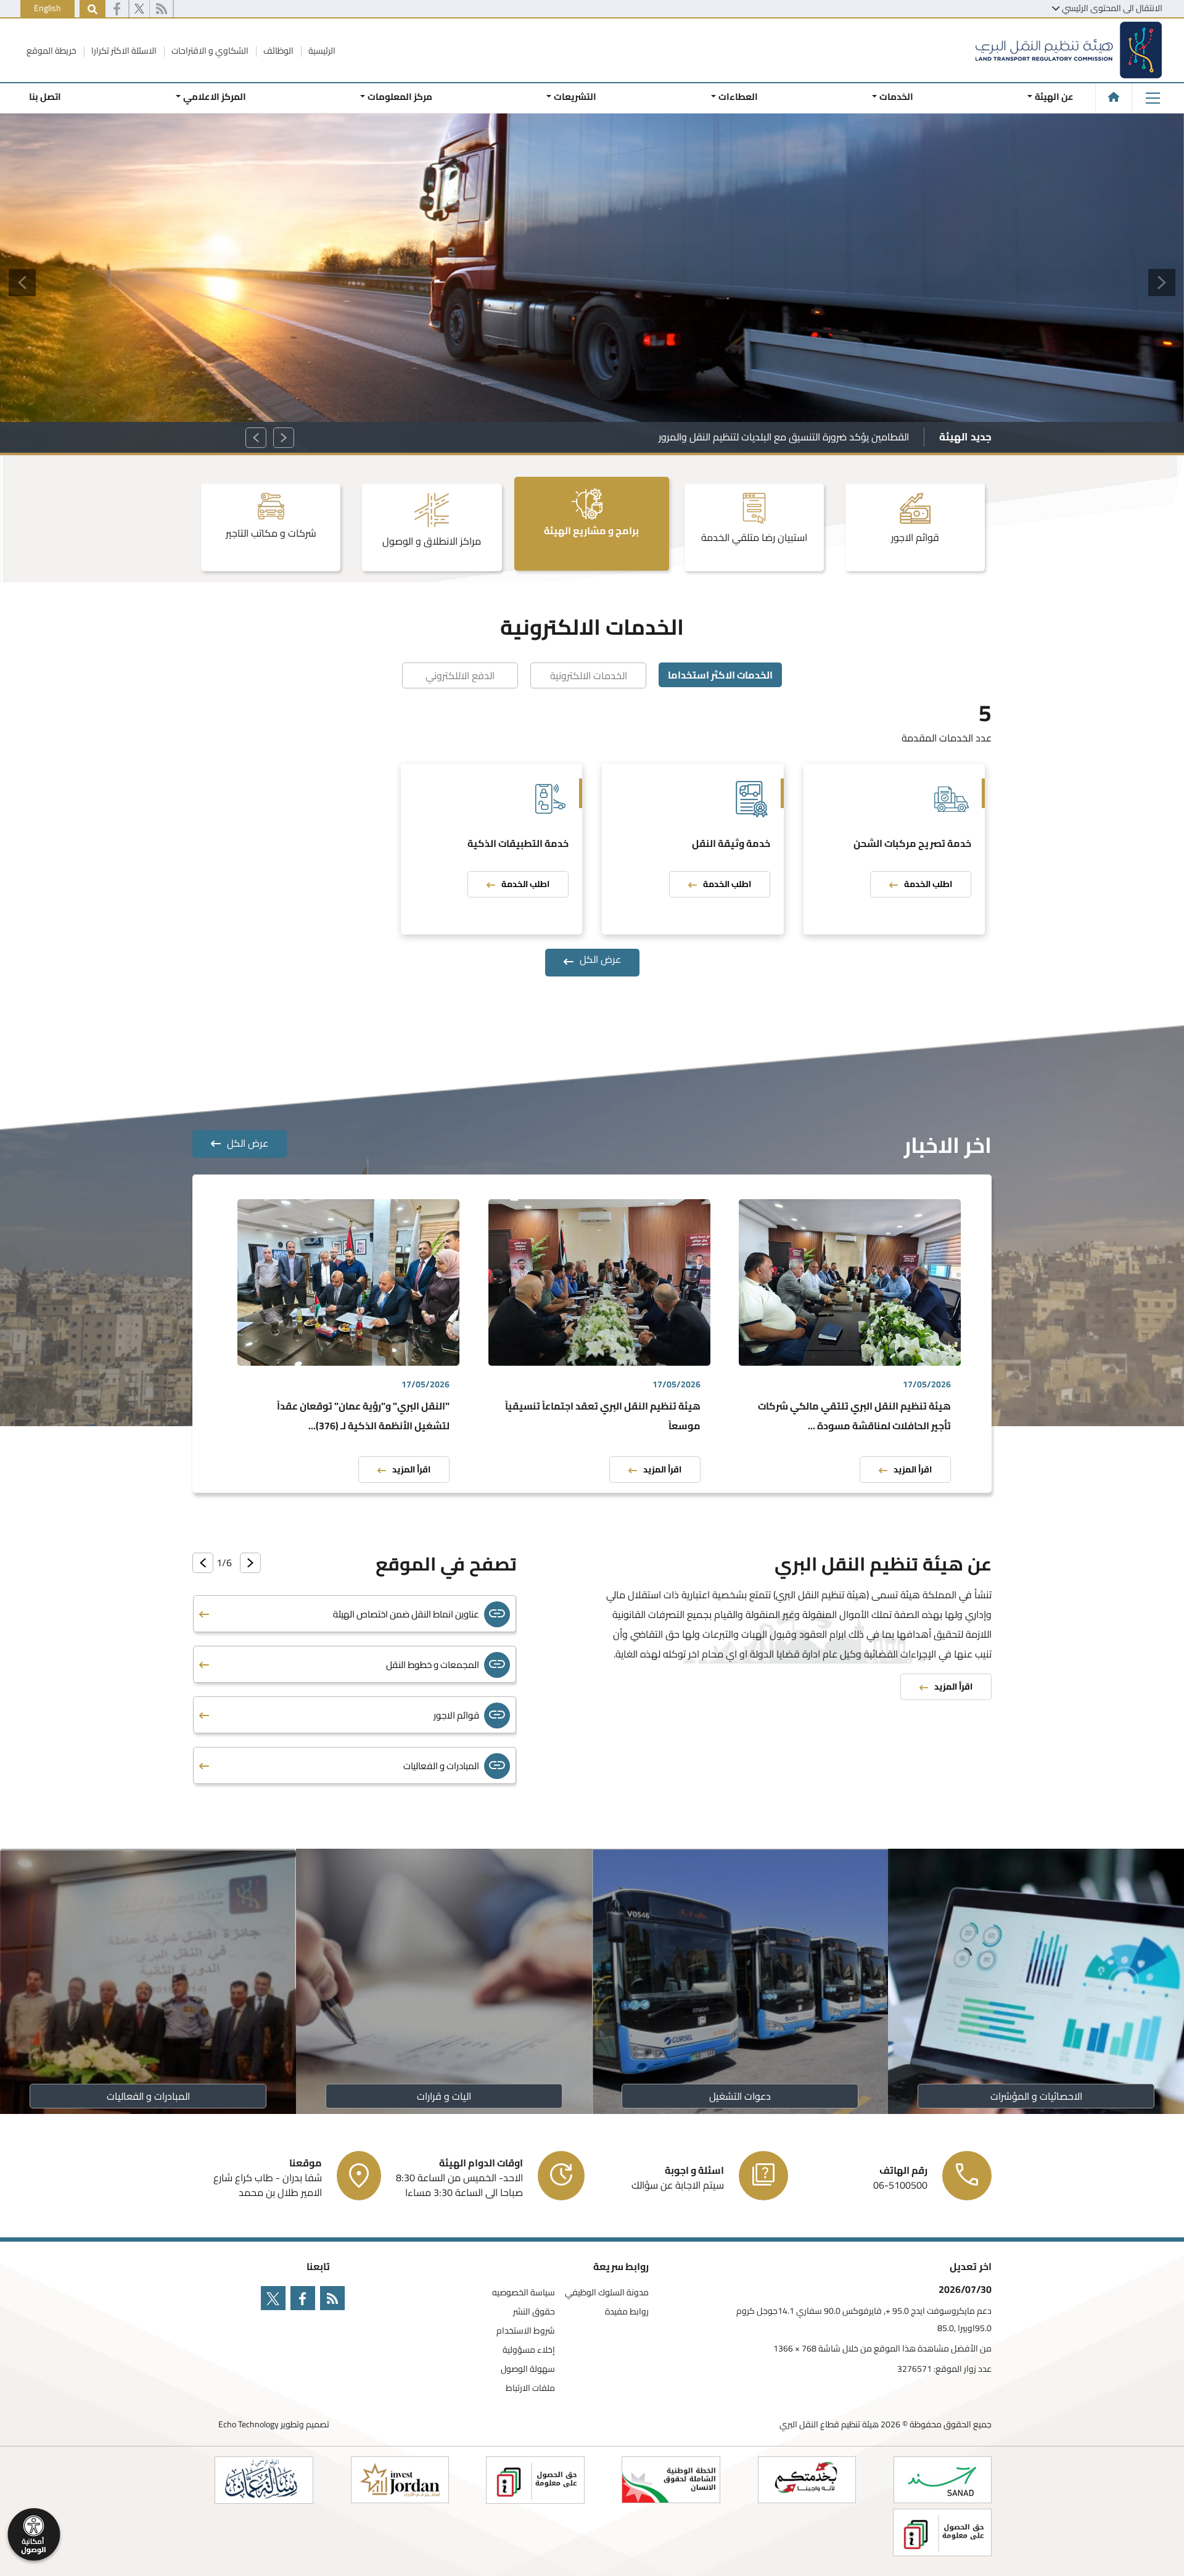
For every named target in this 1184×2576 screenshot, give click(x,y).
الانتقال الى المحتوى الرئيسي (1112, 8)
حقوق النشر (534, 2312)
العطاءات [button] (738, 97)
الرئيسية (321, 51)
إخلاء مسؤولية (529, 2350)
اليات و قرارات (444, 2096)
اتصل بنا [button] (45, 97)
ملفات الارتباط (530, 2388)
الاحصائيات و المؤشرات (1036, 2096)
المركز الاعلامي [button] (214, 97)
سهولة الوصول (528, 2369)
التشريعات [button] (575, 97)
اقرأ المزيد (913, 1469)
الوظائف (277, 51)
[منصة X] (139, 9)
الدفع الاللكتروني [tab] (460, 675)
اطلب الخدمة (928, 884)
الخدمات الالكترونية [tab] (589, 675)
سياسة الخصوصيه (524, 2293)
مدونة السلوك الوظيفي (607, 2293)
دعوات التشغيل (740, 2096)
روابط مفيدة (627, 2312)
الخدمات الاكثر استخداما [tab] (720, 675)
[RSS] (161, 9)
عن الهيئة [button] (1054, 97)
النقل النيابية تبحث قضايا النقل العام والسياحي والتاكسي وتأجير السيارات (766, 437)
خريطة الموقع (51, 51)
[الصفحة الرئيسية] (1114, 97)
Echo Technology (249, 2424)
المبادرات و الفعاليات (148, 2096)
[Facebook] (117, 9)
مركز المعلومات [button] (400, 97)
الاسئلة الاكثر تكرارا (123, 51)
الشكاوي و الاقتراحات (209, 51)
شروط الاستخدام (526, 2331)
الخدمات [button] (896, 97)
